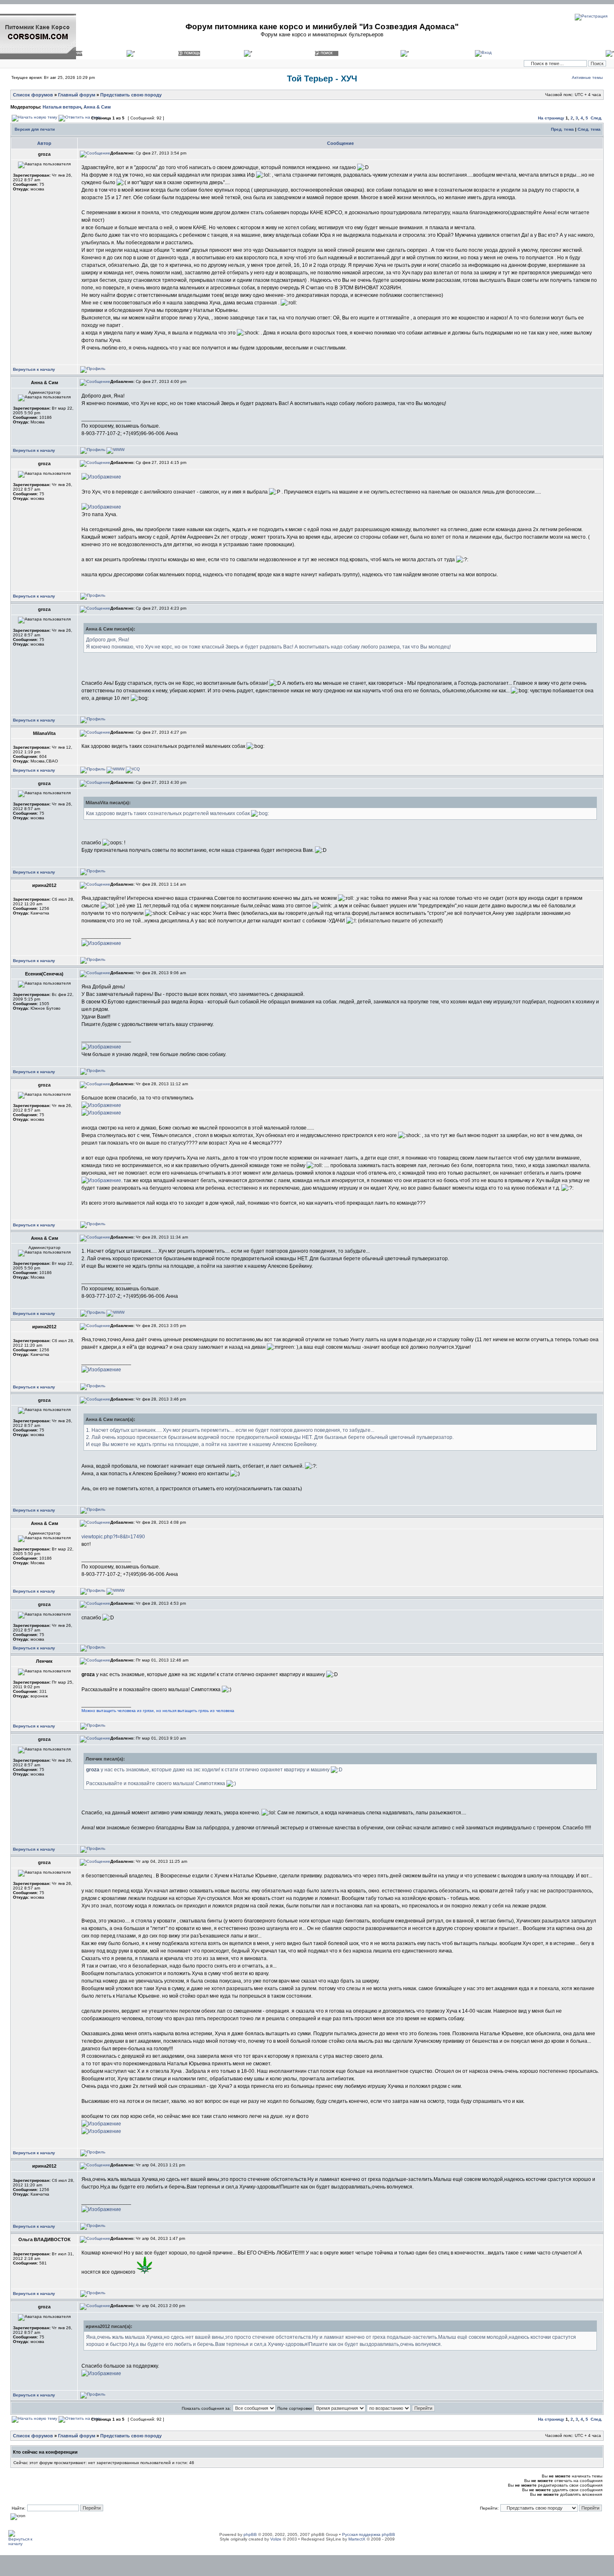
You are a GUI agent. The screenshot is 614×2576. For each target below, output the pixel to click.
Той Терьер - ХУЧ (322, 79)
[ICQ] (133, 769)
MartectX (357, 2539)
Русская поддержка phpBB (369, 2534)
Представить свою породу (131, 95)
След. (596, 118)
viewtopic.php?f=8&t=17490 (113, 1537)
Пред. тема (562, 129)
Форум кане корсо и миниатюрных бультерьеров (322, 34)
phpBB (250, 2534)
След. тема (589, 129)
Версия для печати (35, 129)
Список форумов (33, 95)
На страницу (551, 118)
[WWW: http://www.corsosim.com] (115, 450)
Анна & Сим (97, 107)
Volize (276, 2539)
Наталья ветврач (62, 107)
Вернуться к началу (34, 369)
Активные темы (587, 77)
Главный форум (77, 95)
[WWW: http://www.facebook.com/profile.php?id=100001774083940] (115, 769)
